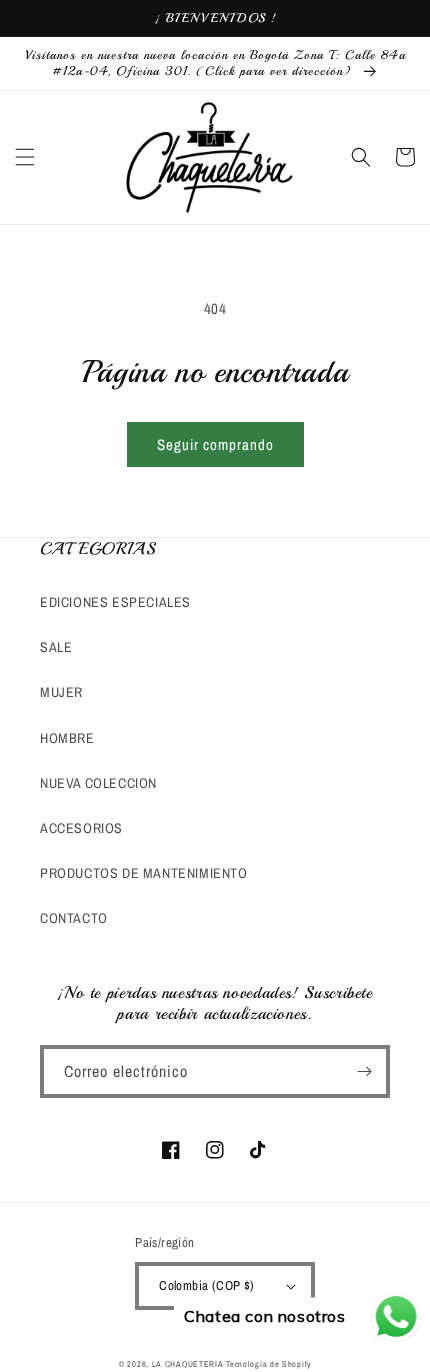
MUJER (61, 692)
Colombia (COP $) (206, 1285)
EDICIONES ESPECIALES (115, 602)
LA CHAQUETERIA (188, 1364)
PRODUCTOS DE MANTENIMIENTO (144, 873)
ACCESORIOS (81, 828)
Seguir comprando (215, 444)
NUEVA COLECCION (98, 783)
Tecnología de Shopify (268, 1364)
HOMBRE (67, 738)
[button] (25, 157)
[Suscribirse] (364, 1071)
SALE (56, 647)
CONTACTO (74, 918)
